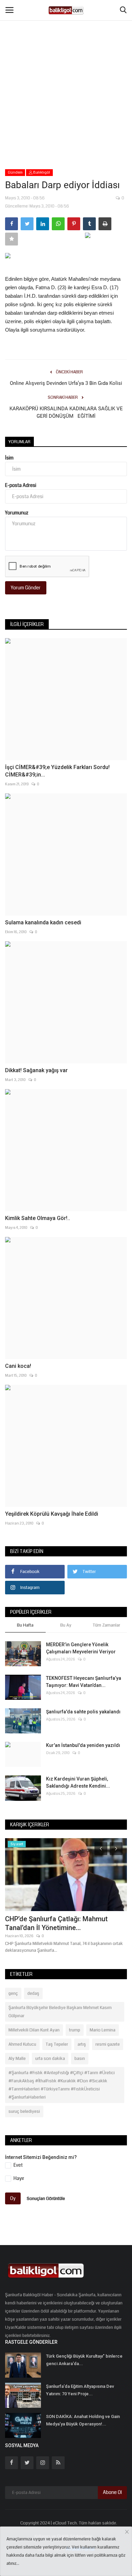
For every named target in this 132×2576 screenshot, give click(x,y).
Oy (13, 2198)
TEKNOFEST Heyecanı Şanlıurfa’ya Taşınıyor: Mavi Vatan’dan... (84, 1682)
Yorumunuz (17, 513)
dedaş (33, 1993)
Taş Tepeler (57, 2044)
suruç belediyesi (24, 2111)
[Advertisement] (66, 70)
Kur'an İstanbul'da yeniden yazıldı (83, 1745)
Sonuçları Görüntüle (46, 2198)
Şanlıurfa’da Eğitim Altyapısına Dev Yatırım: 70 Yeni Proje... (80, 2390)
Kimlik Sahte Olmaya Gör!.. (38, 1218)
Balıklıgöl (41, 172)
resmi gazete (108, 2044)
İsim (9, 458)
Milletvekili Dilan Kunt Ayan (34, 2030)
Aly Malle (17, 2059)
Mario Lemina (103, 2030)
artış (82, 2044)
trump (75, 2030)
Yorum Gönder (26, 588)
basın (80, 2059)
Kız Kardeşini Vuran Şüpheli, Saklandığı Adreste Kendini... (78, 1782)
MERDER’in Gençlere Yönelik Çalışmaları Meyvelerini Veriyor (81, 1648)
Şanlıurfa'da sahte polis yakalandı (83, 1712)
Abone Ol (112, 2492)
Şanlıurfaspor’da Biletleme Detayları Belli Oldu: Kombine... (59, 1923)
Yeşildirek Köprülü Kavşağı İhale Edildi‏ (52, 1514)
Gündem (15, 172)
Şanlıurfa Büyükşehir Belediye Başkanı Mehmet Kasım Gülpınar (60, 2012)
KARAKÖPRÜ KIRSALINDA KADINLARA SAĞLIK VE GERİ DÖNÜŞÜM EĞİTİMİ (66, 412)
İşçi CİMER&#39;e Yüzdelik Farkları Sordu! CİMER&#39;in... (57, 771)
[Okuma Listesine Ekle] (12, 239)
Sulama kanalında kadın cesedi (43, 922)
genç (13, 1993)
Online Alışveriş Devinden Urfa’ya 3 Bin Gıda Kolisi (66, 383)
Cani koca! (18, 1366)
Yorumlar (19, 442)
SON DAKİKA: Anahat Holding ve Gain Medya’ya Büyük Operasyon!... (83, 2420)
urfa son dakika (50, 2059)
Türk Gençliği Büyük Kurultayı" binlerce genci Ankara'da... (84, 2360)
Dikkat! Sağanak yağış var (36, 1070)
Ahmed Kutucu (22, 2044)
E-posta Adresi (21, 485)
